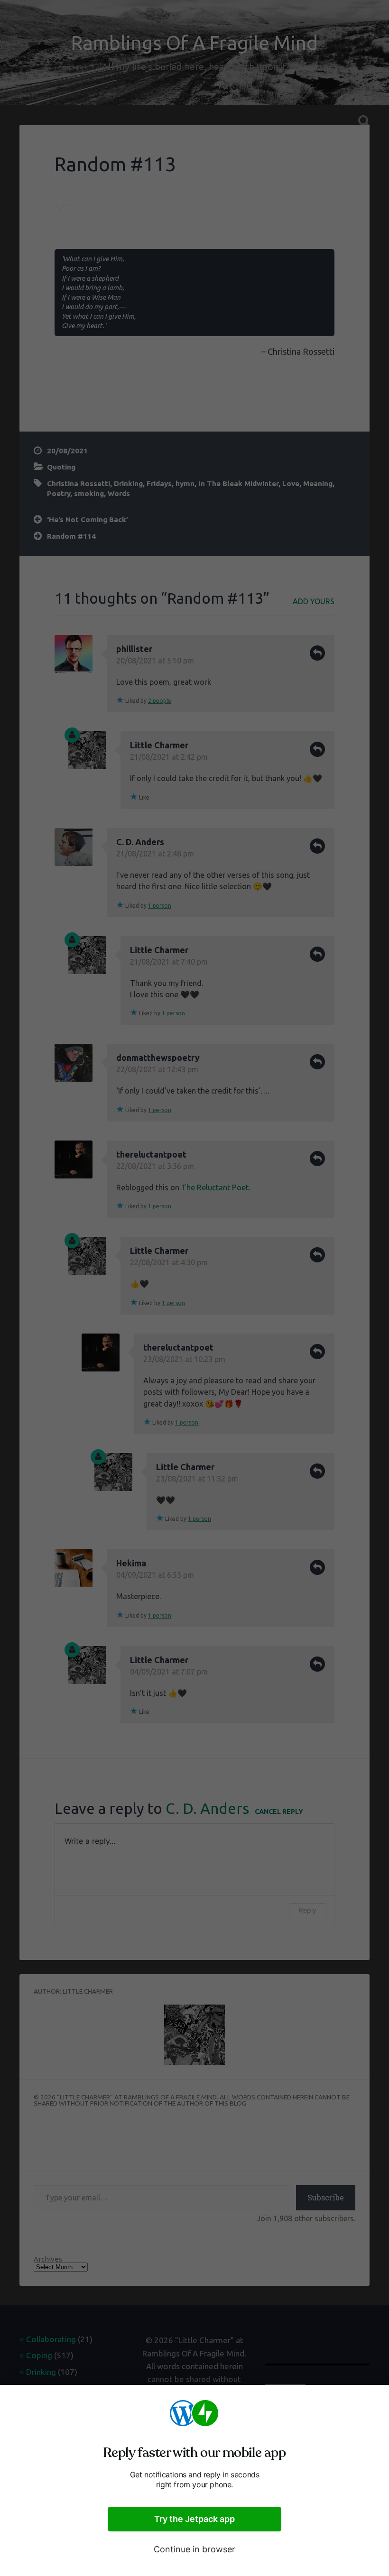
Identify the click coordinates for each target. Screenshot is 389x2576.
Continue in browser (194, 2549)
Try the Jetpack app (194, 2519)
